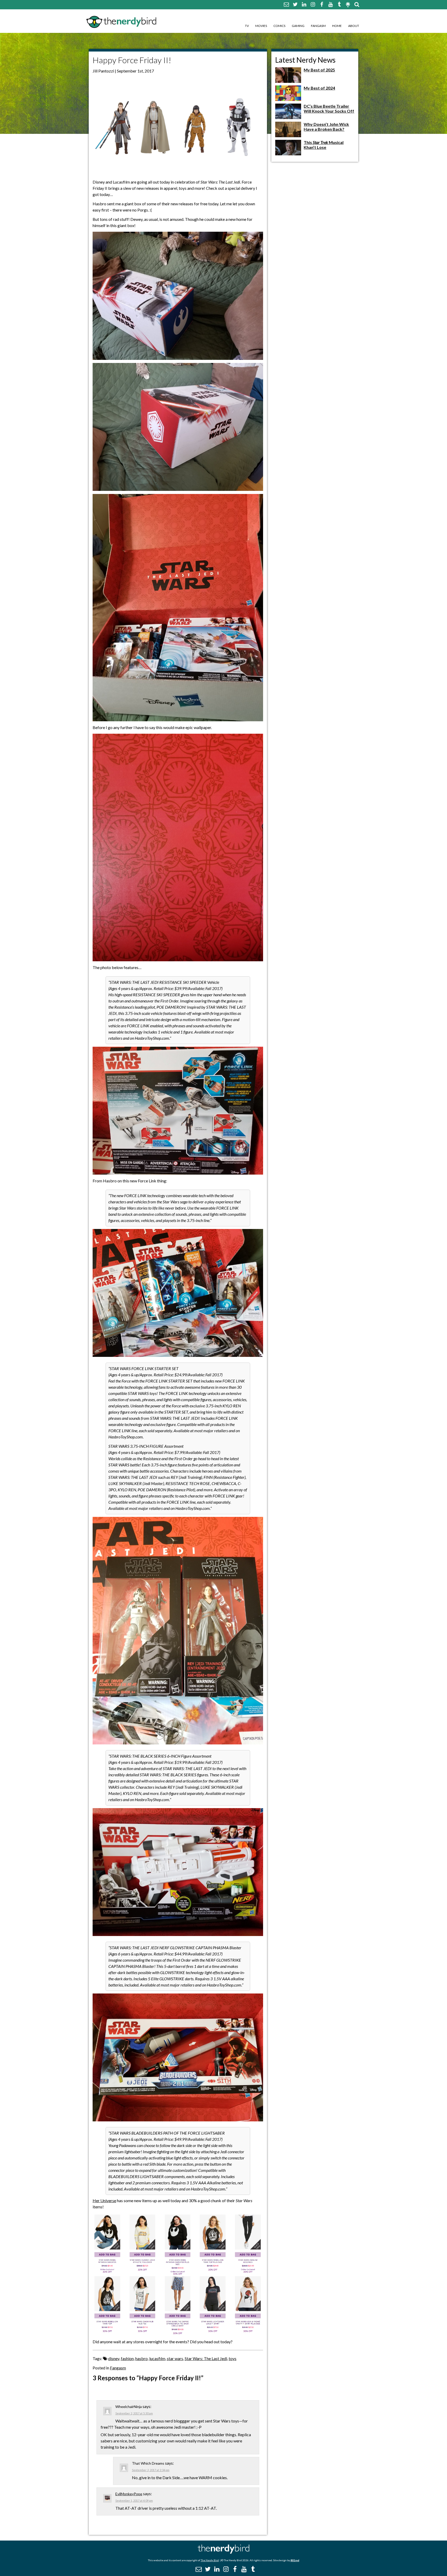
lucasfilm (157, 2358)
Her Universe (104, 2200)
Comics (279, 26)
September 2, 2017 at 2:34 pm (151, 2470)
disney (114, 2358)
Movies (261, 26)
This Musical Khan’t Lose (324, 145)
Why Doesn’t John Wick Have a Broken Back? (326, 127)
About (354, 26)
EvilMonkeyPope (129, 2494)
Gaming (298, 26)
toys (233, 2358)
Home (337, 26)
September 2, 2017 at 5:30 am (134, 2413)
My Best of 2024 (319, 88)
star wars (175, 2358)
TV (247, 26)
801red (295, 2560)
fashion (127, 2358)
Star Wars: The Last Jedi (206, 2358)
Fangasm (318, 26)
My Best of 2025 (319, 70)
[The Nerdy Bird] (224, 2552)
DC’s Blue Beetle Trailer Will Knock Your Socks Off (329, 108)
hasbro (141, 2358)
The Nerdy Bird (210, 2560)
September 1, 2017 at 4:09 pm (134, 2501)
